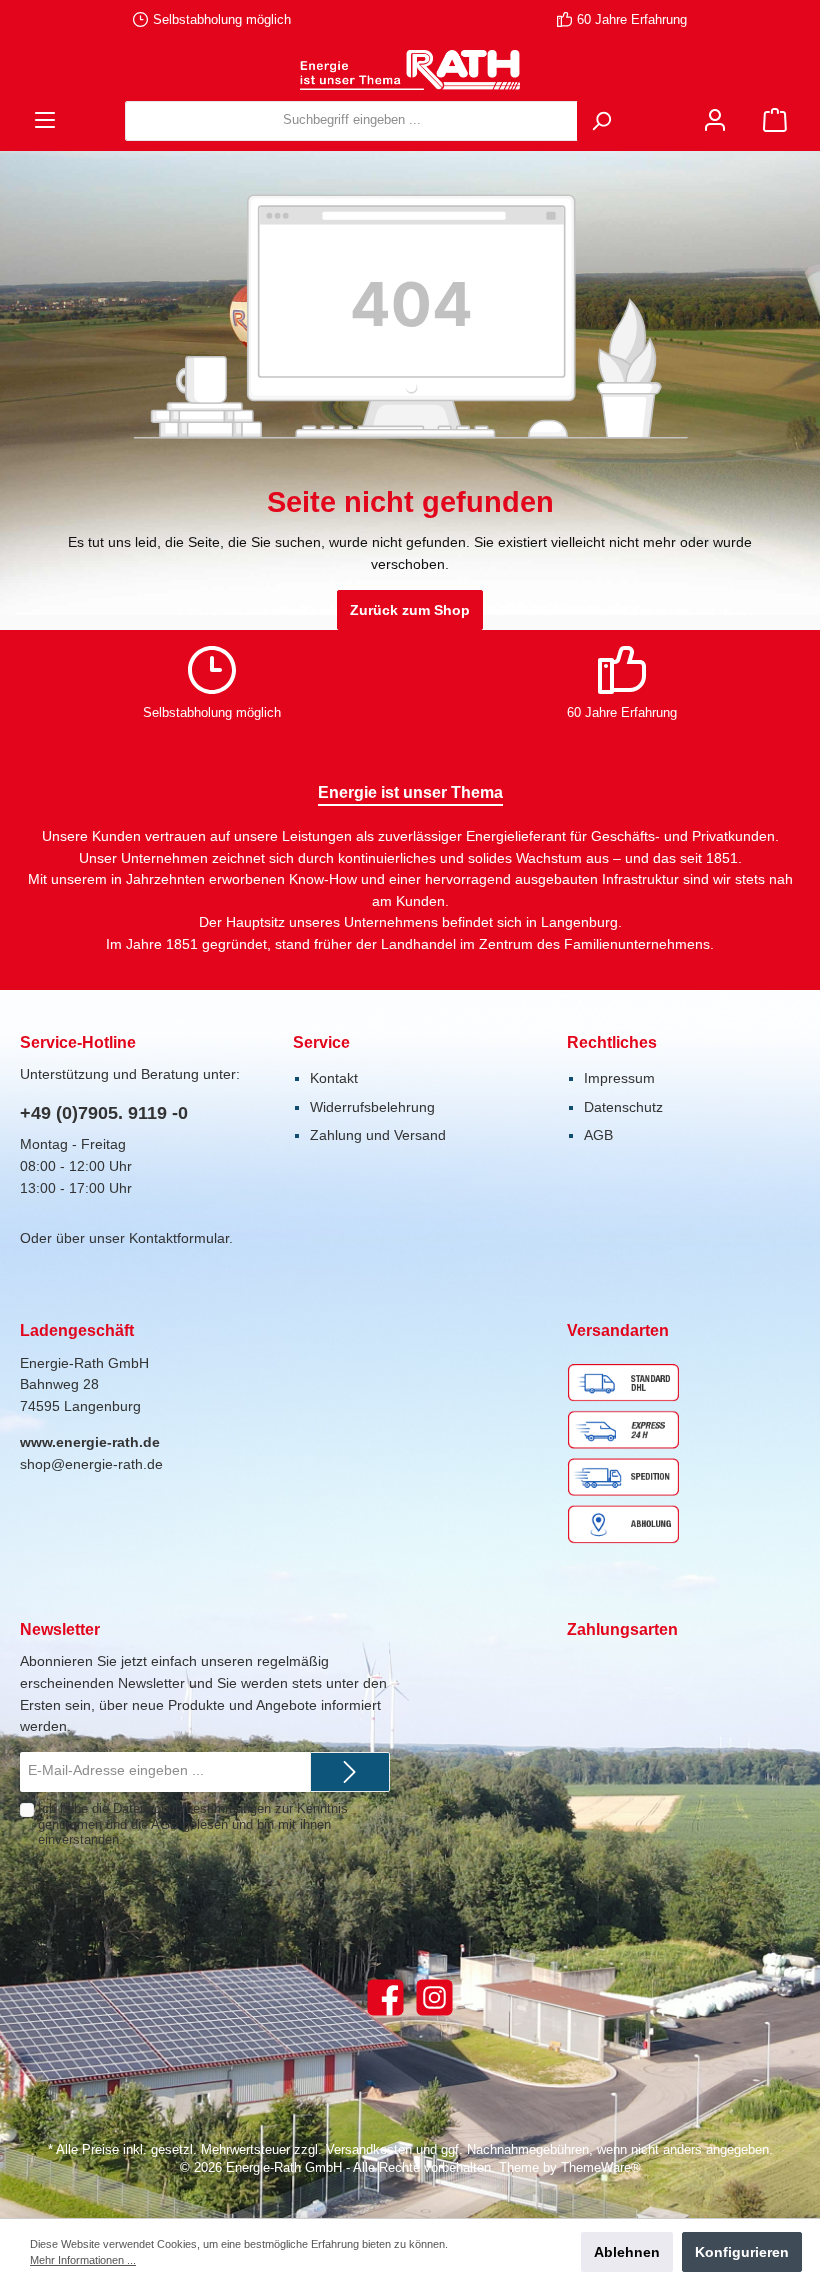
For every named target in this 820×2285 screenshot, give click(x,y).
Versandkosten (369, 2150)
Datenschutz (623, 1107)
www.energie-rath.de (90, 1442)
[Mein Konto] (715, 120)
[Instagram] (434, 1997)
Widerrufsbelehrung (372, 1107)
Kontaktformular (179, 1238)
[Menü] (45, 120)
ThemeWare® (601, 2168)
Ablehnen (627, 2252)
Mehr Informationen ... (83, 2260)
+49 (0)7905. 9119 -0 (104, 1113)
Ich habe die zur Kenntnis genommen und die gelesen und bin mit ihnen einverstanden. (193, 1824)
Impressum (619, 1078)
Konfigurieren (742, 2252)
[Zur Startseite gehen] (410, 70)
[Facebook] (385, 1997)
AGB (598, 1135)
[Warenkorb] (775, 120)
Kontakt (334, 1078)
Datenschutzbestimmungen (192, 1809)
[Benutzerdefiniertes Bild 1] (628, 1453)
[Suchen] (601, 121)
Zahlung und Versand (378, 1135)
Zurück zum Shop (410, 610)
